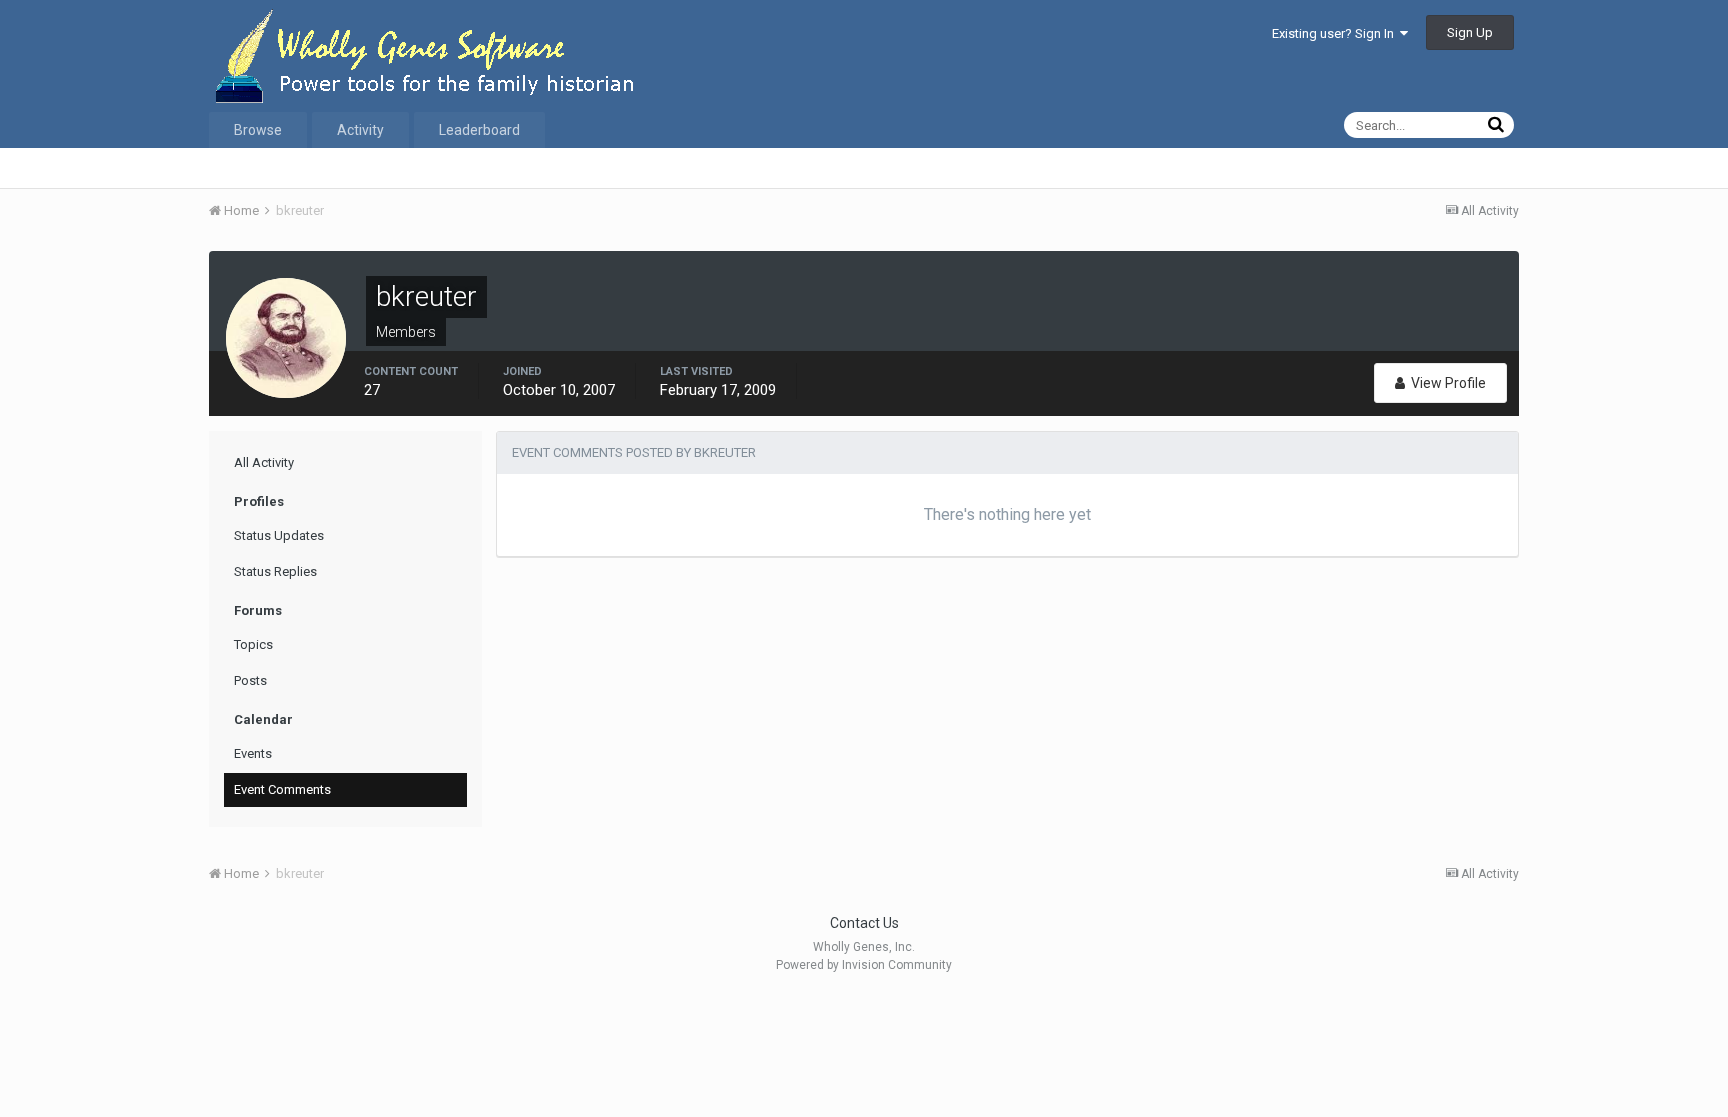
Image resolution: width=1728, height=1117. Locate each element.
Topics (253, 644)
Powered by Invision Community (864, 965)
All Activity (264, 462)
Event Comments (282, 789)
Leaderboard (479, 130)
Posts (250, 680)
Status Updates (279, 535)
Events (253, 753)
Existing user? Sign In (1336, 33)
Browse (258, 130)
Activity (360, 130)
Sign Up (1470, 32)
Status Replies (275, 571)
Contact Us (864, 923)
